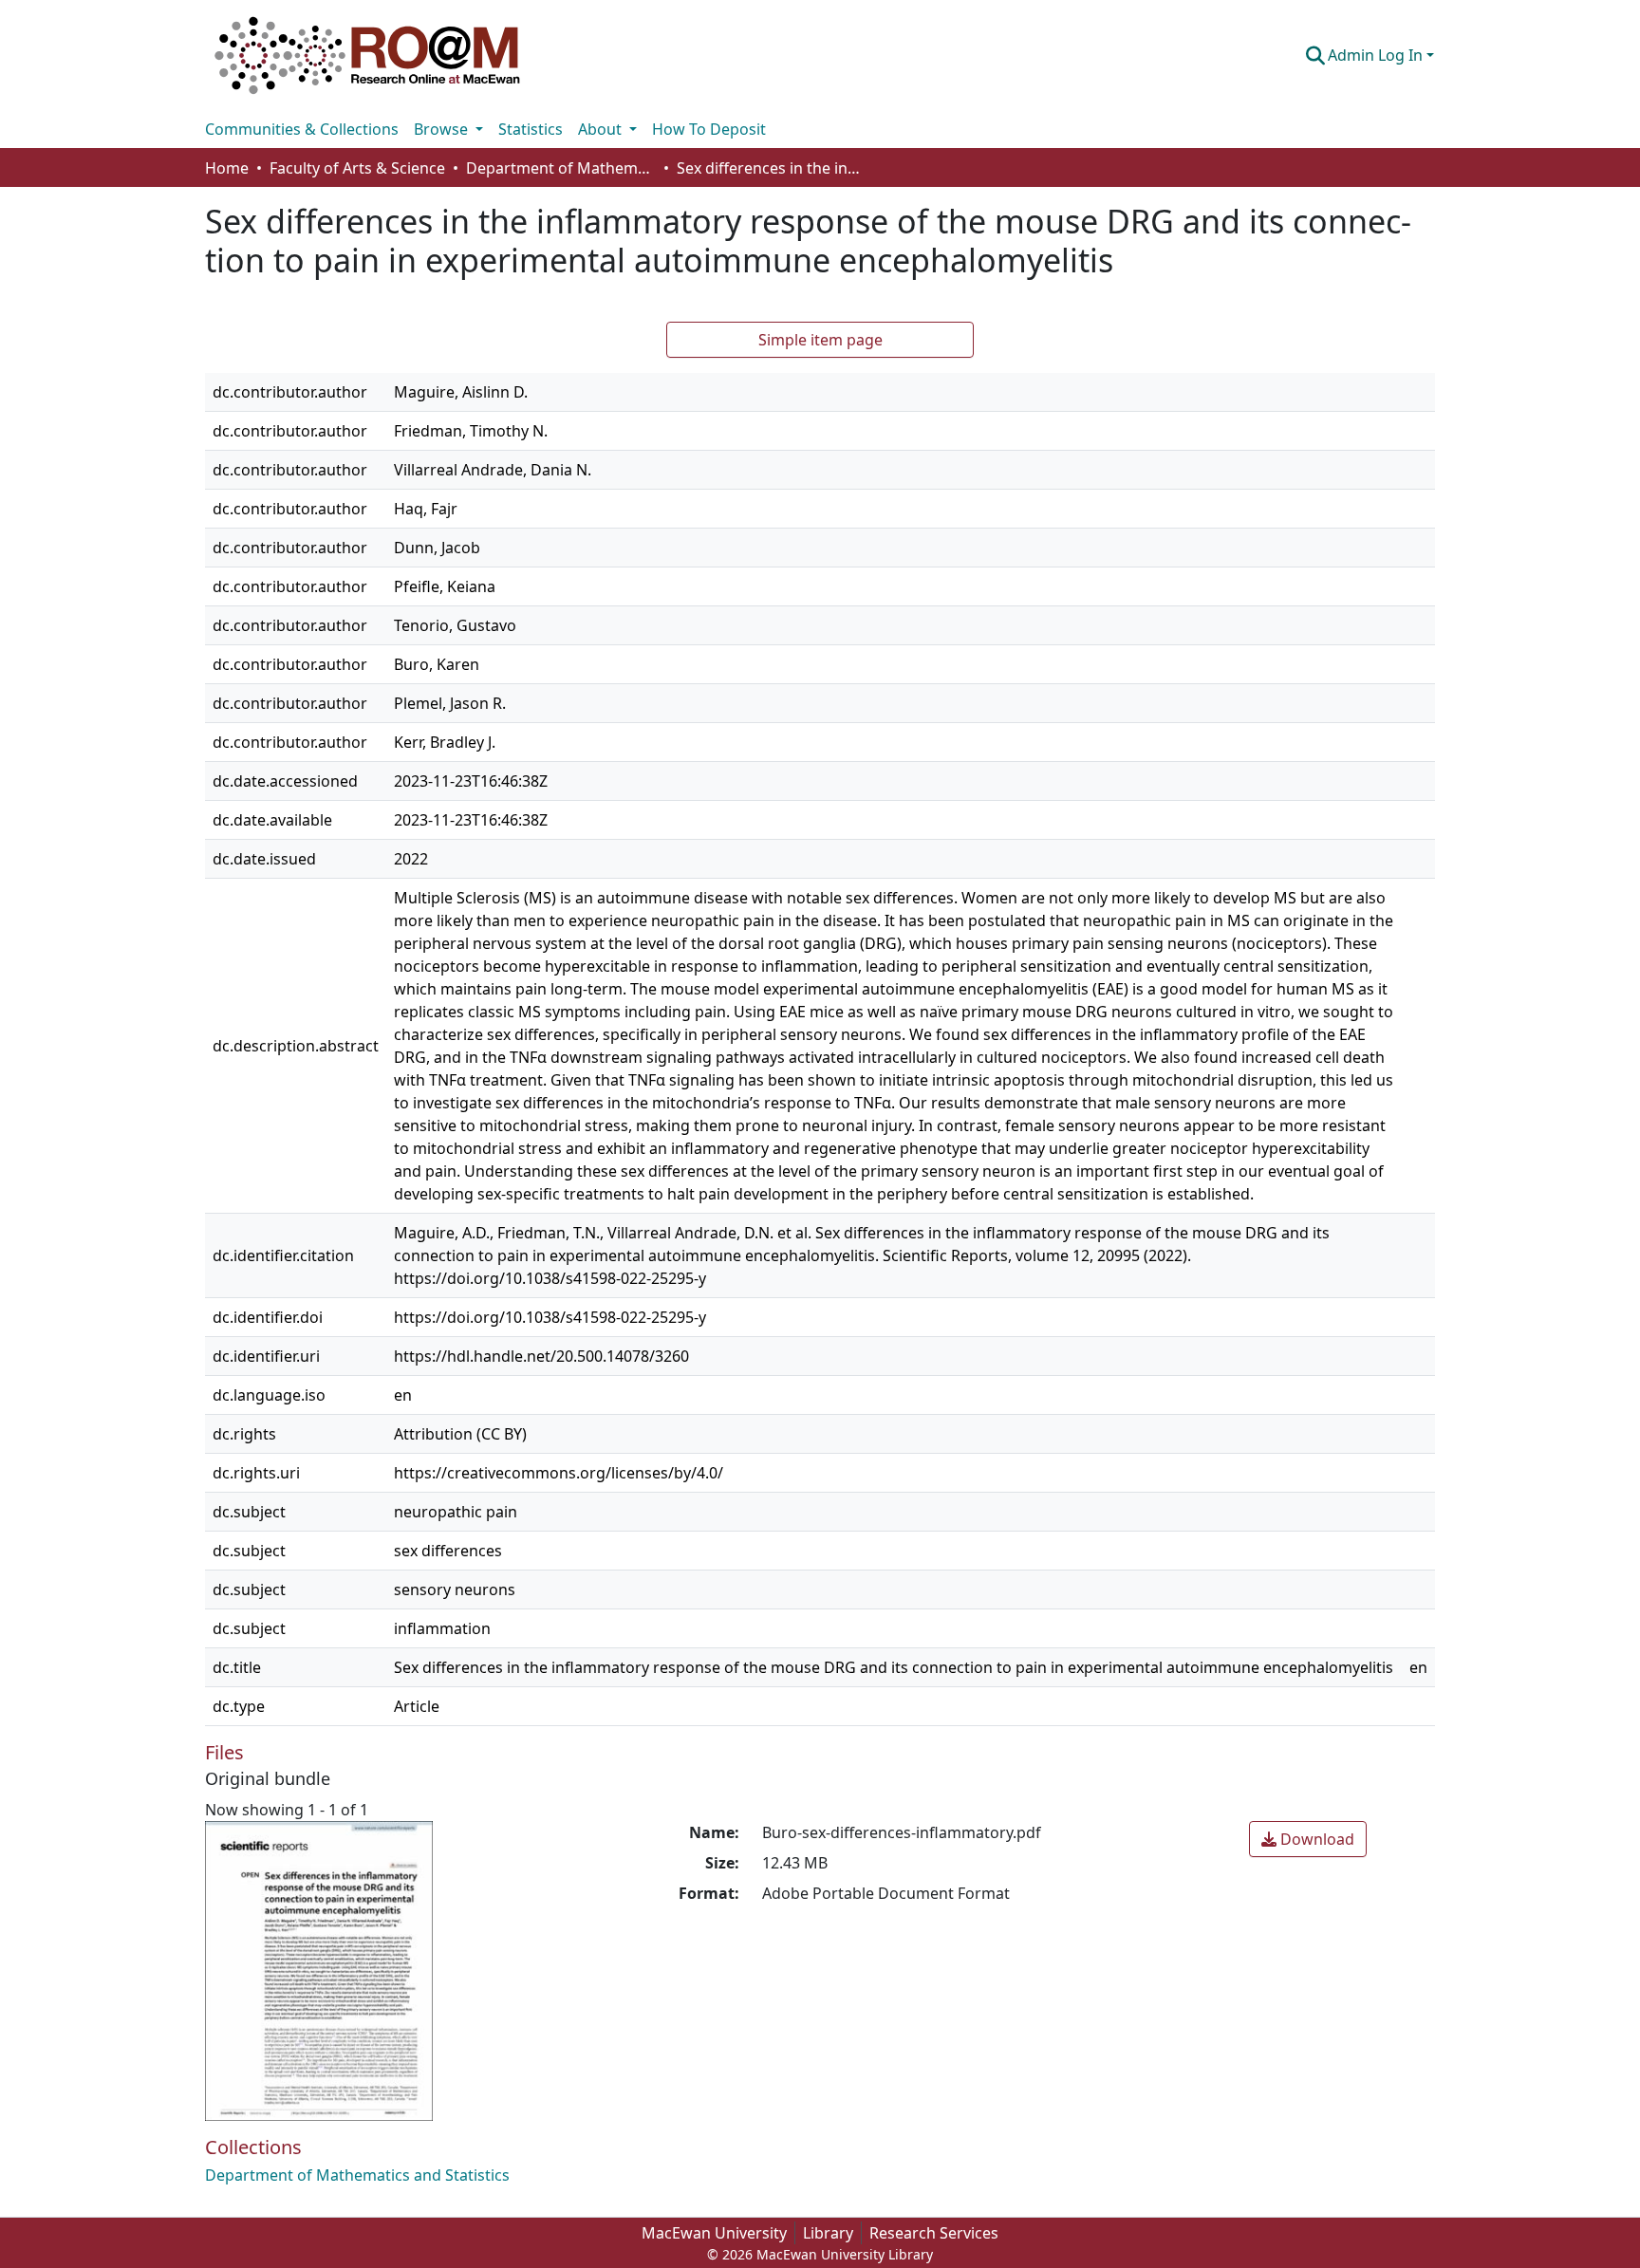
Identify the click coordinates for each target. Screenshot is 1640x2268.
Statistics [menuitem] (531, 129)
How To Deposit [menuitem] (709, 129)
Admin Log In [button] (1377, 55)
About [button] (602, 129)
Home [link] (227, 168)
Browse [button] (443, 129)
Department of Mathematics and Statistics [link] (561, 168)
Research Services (934, 2233)
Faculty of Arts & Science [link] (357, 168)
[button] (367, 55)
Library (828, 2233)
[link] (1308, 1839)
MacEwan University (714, 2233)
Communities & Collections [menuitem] (302, 129)
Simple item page (820, 340)
